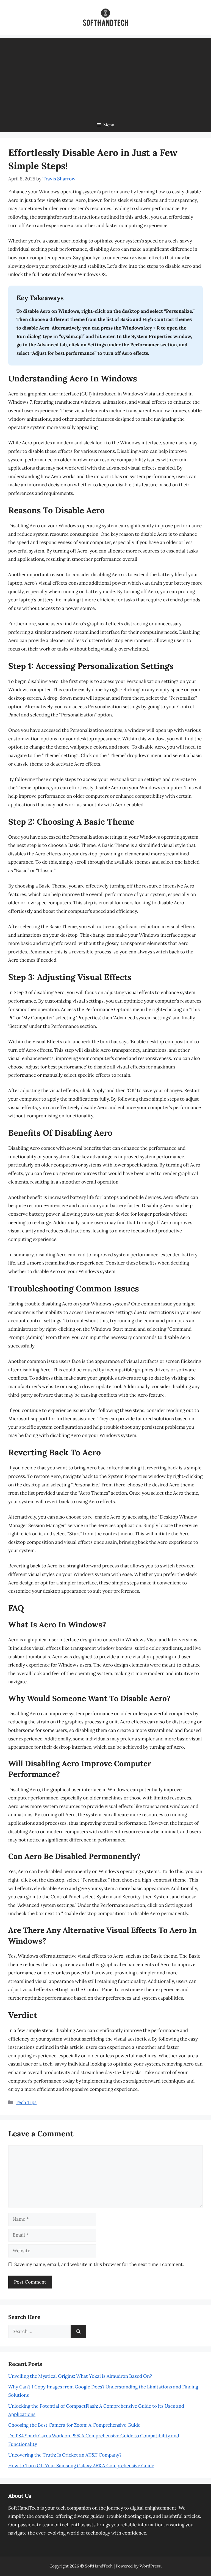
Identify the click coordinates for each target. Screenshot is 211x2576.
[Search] (78, 2332)
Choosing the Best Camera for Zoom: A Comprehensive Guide (74, 2425)
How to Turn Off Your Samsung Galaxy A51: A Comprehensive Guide (81, 2466)
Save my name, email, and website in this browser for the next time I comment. (99, 2264)
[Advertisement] (105, 76)
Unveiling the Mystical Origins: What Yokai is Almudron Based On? (80, 2376)
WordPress (150, 2566)
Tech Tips (26, 2102)
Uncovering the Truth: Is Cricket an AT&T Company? (65, 2455)
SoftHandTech (99, 2566)
